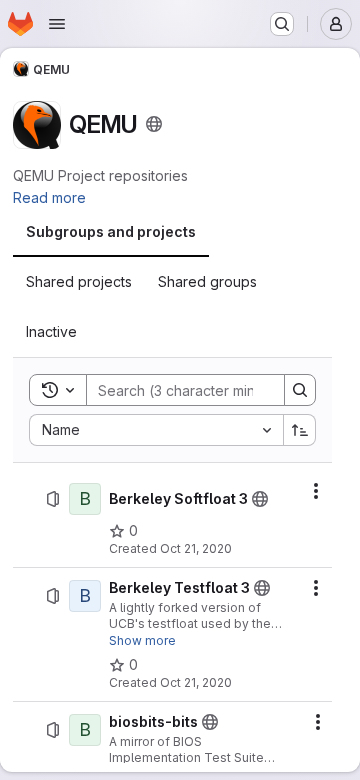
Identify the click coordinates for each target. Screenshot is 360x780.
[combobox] (156, 430)
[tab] (111, 232)
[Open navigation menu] (57, 24)
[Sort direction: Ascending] (300, 430)
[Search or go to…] (282, 24)
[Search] (300, 390)
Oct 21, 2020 (196, 548)
